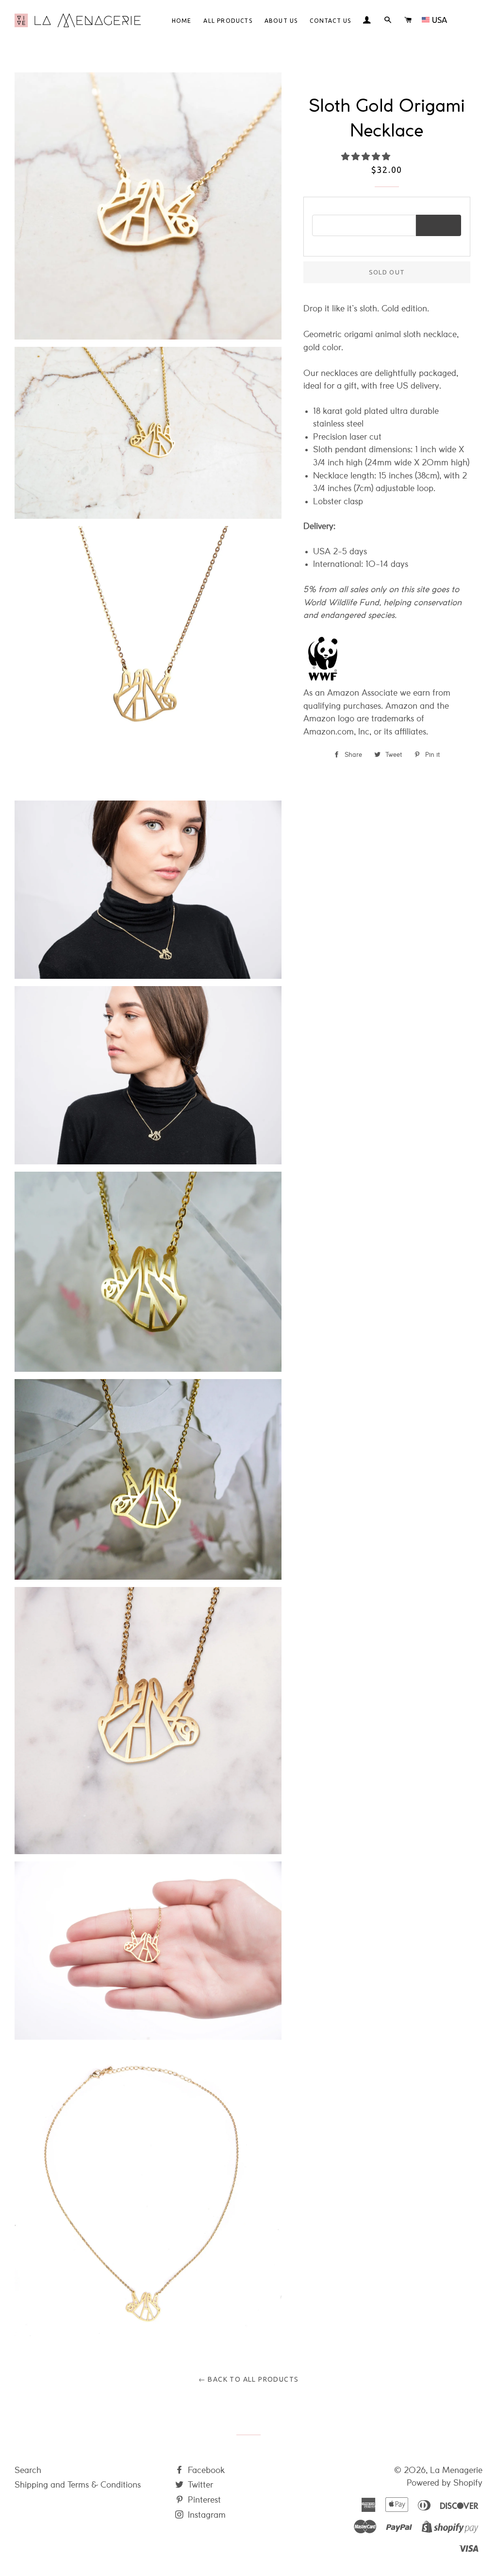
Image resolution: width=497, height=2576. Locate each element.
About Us (281, 21)
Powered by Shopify (445, 2483)
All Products (228, 21)
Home (182, 21)
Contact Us (330, 21)
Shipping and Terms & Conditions (78, 2485)
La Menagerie (456, 2470)
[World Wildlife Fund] (323, 680)
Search (28, 2470)
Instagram (206, 2515)
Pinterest (203, 2500)
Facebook (205, 2470)
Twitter (199, 2485)
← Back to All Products (249, 2379)
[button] (367, 157)
